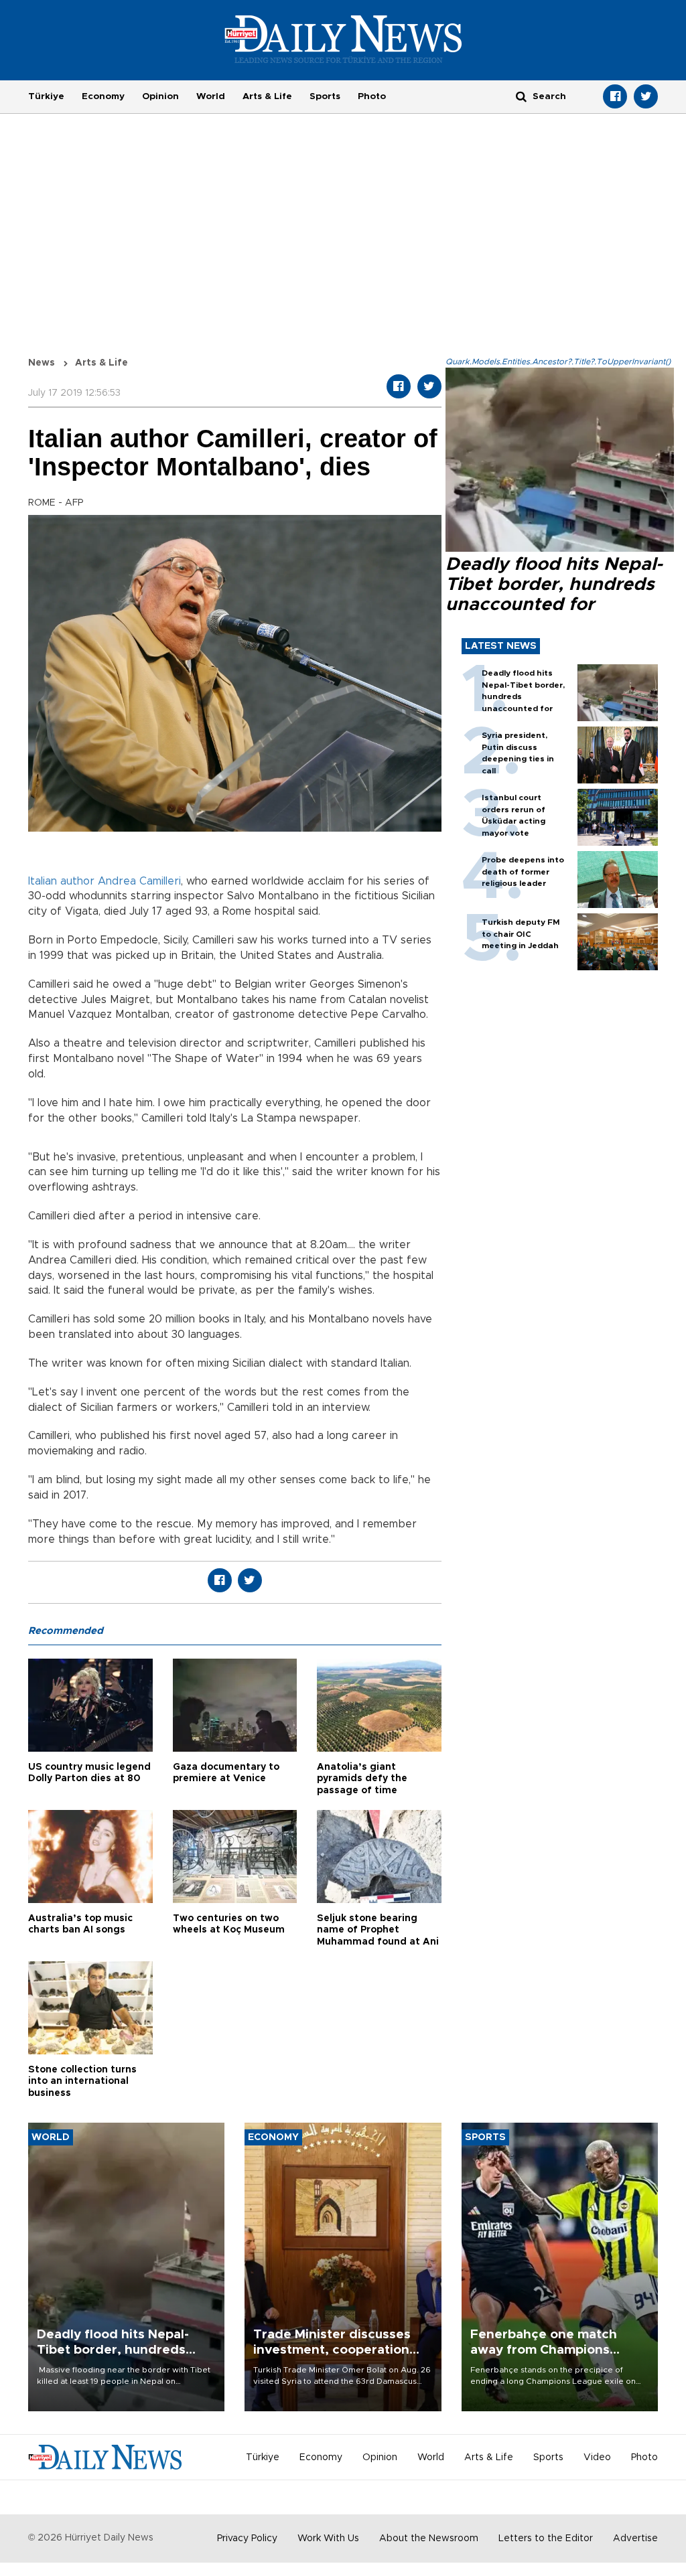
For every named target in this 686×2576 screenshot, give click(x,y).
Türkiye (46, 96)
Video (597, 2457)
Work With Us (328, 2539)
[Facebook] (615, 96)
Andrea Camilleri (139, 881)
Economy (103, 96)
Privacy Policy (247, 2539)
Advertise (635, 2539)
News (42, 363)
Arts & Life (267, 96)
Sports (325, 96)
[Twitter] (646, 96)
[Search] (521, 96)
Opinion (160, 96)
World (211, 96)
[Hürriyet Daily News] (343, 39)
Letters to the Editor (546, 2539)
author (77, 881)
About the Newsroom (429, 2539)
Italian (43, 881)
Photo (372, 96)
